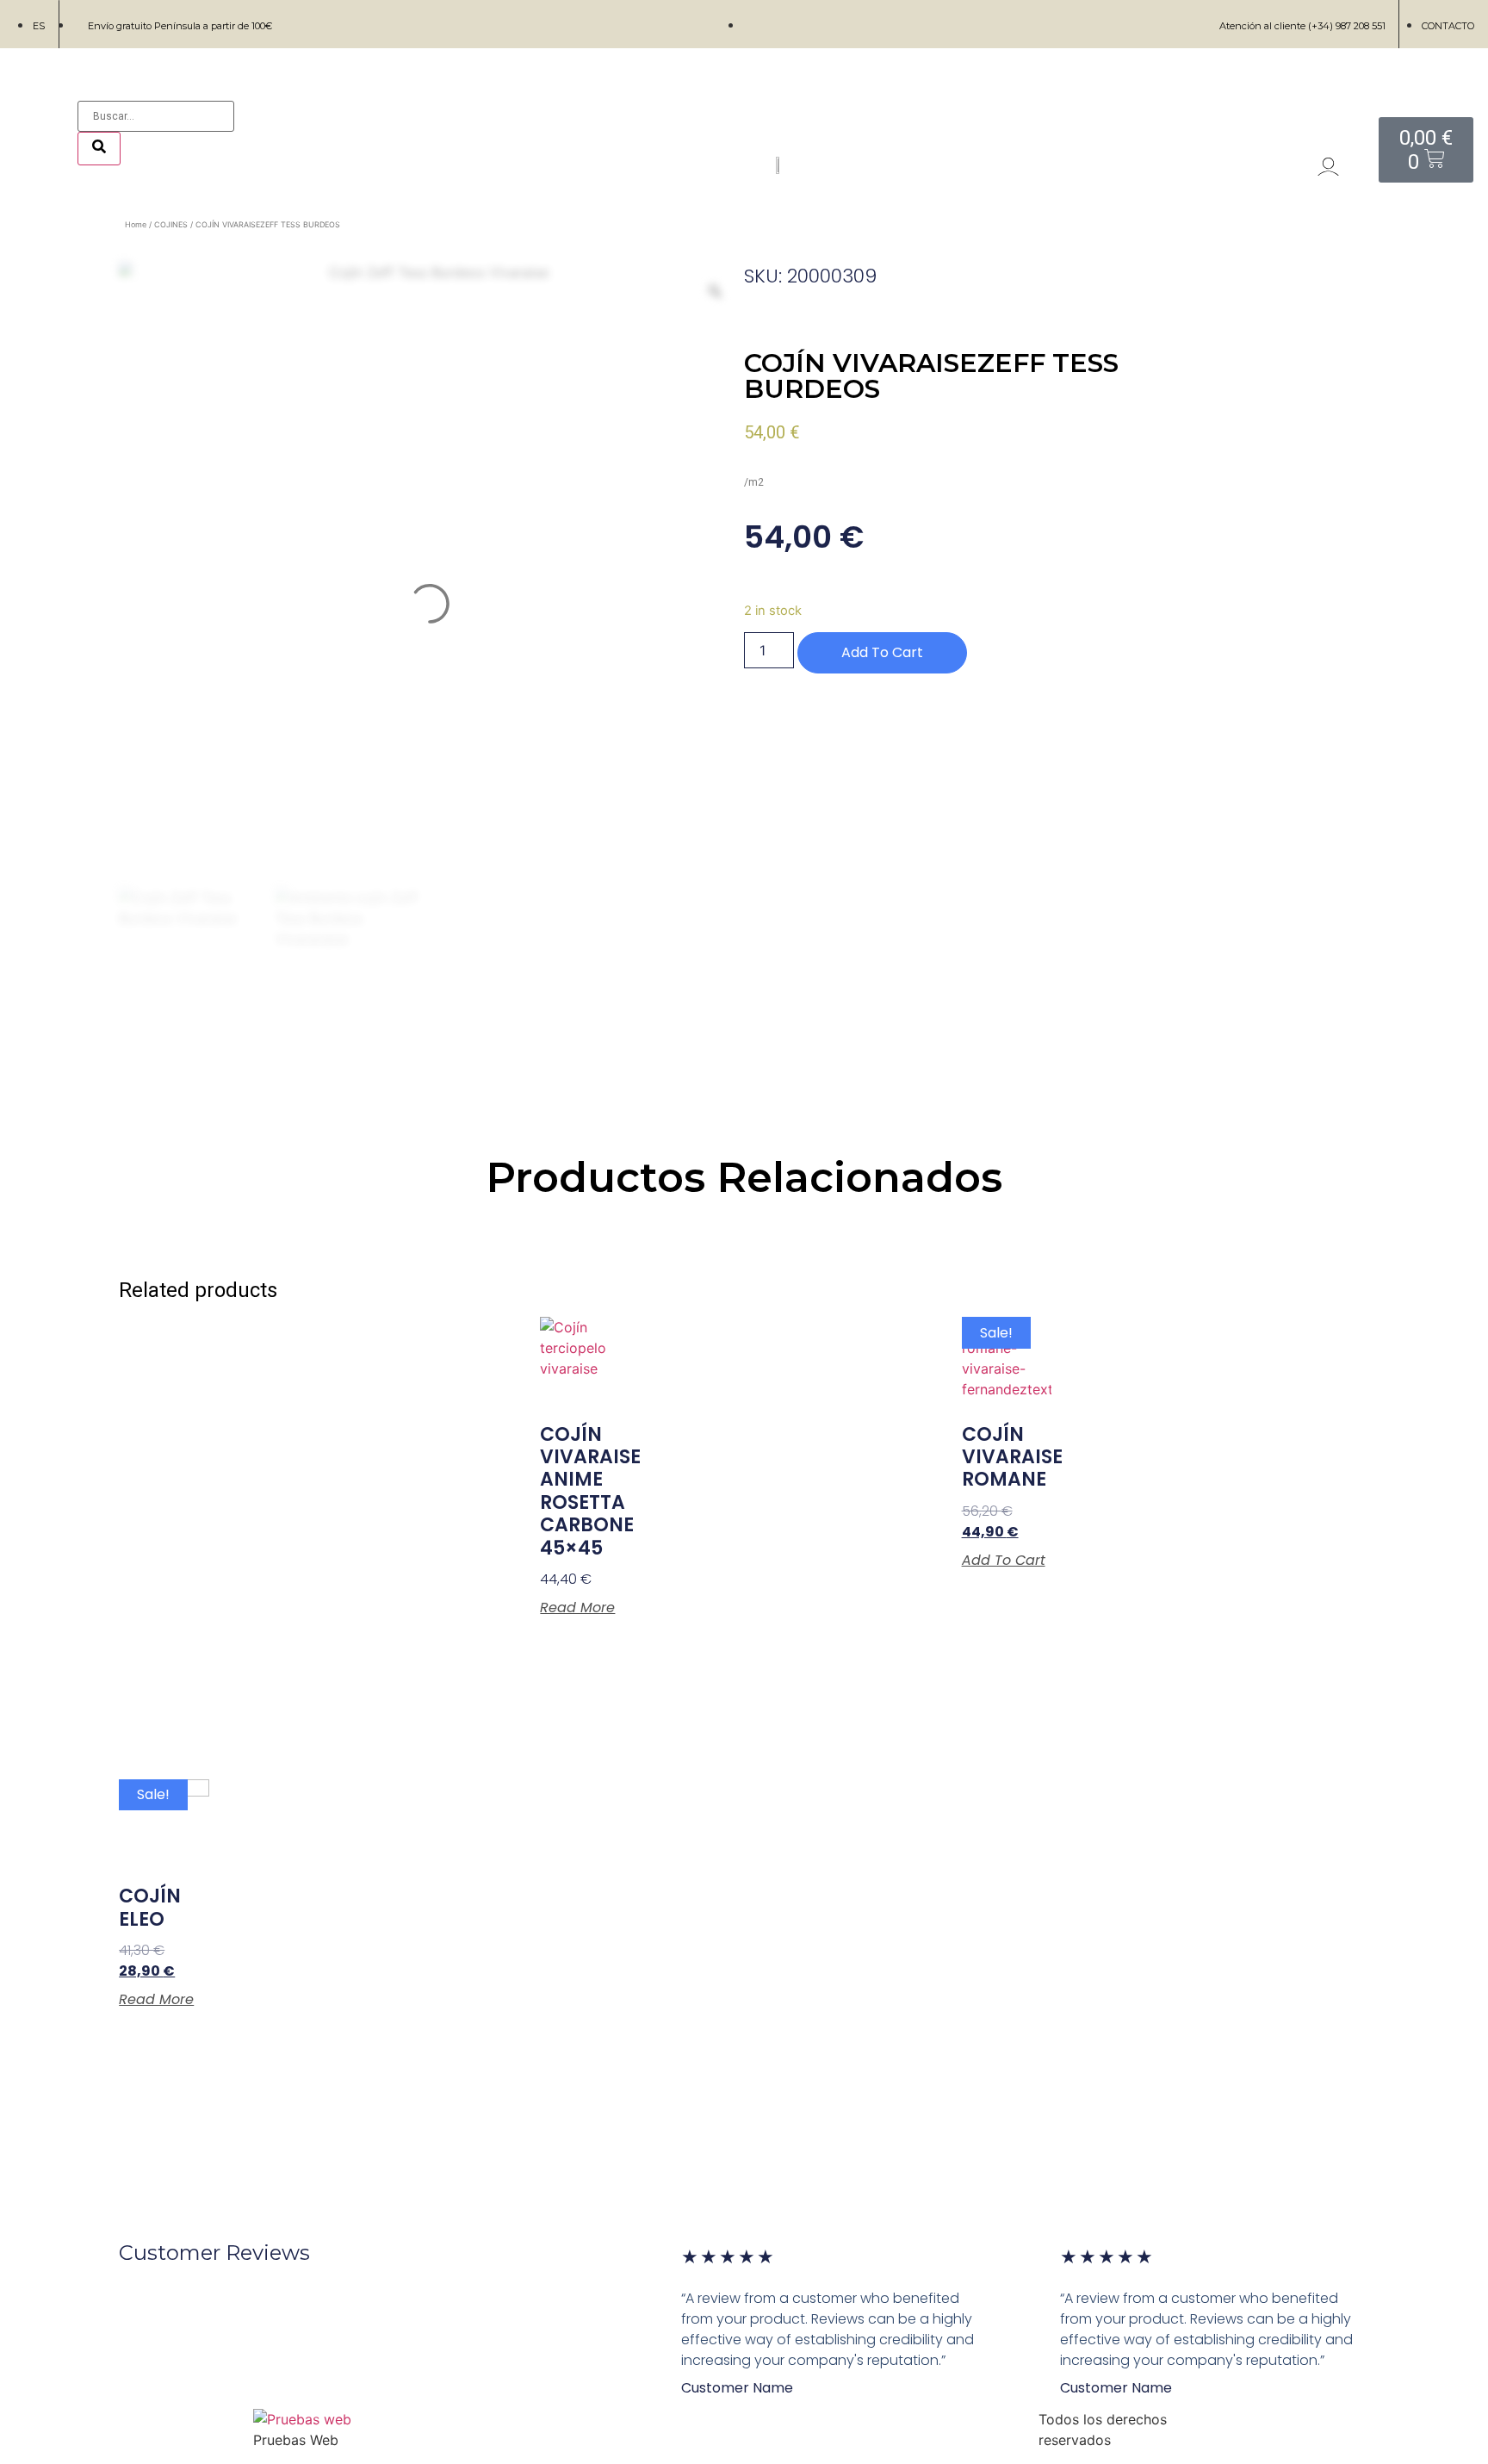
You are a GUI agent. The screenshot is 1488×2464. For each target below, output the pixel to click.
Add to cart (882, 652)
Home (136, 224)
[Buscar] (99, 149)
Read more (577, 1608)
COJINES (171, 224)
